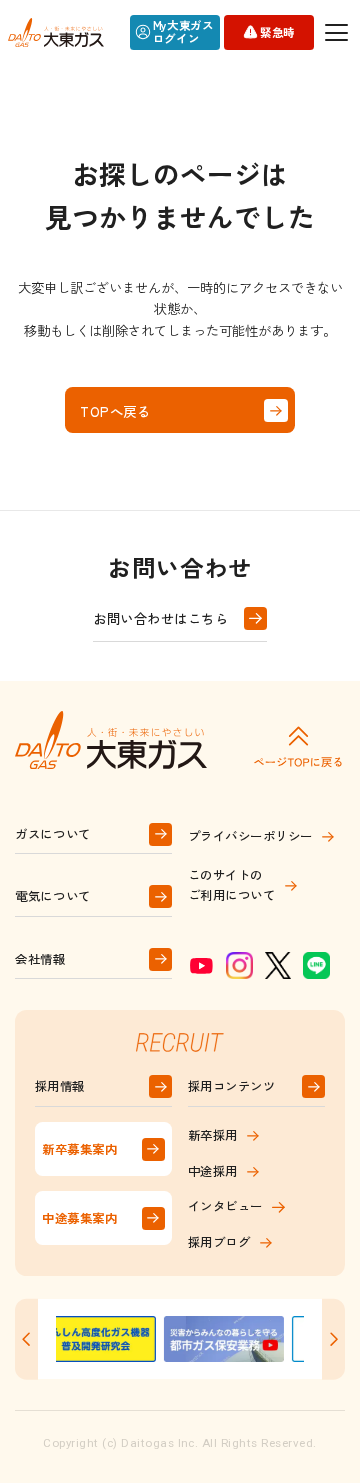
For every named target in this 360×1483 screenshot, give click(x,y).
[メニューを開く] (337, 32)
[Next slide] (333, 1339)
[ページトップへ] (298, 746)
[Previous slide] (26, 1339)
